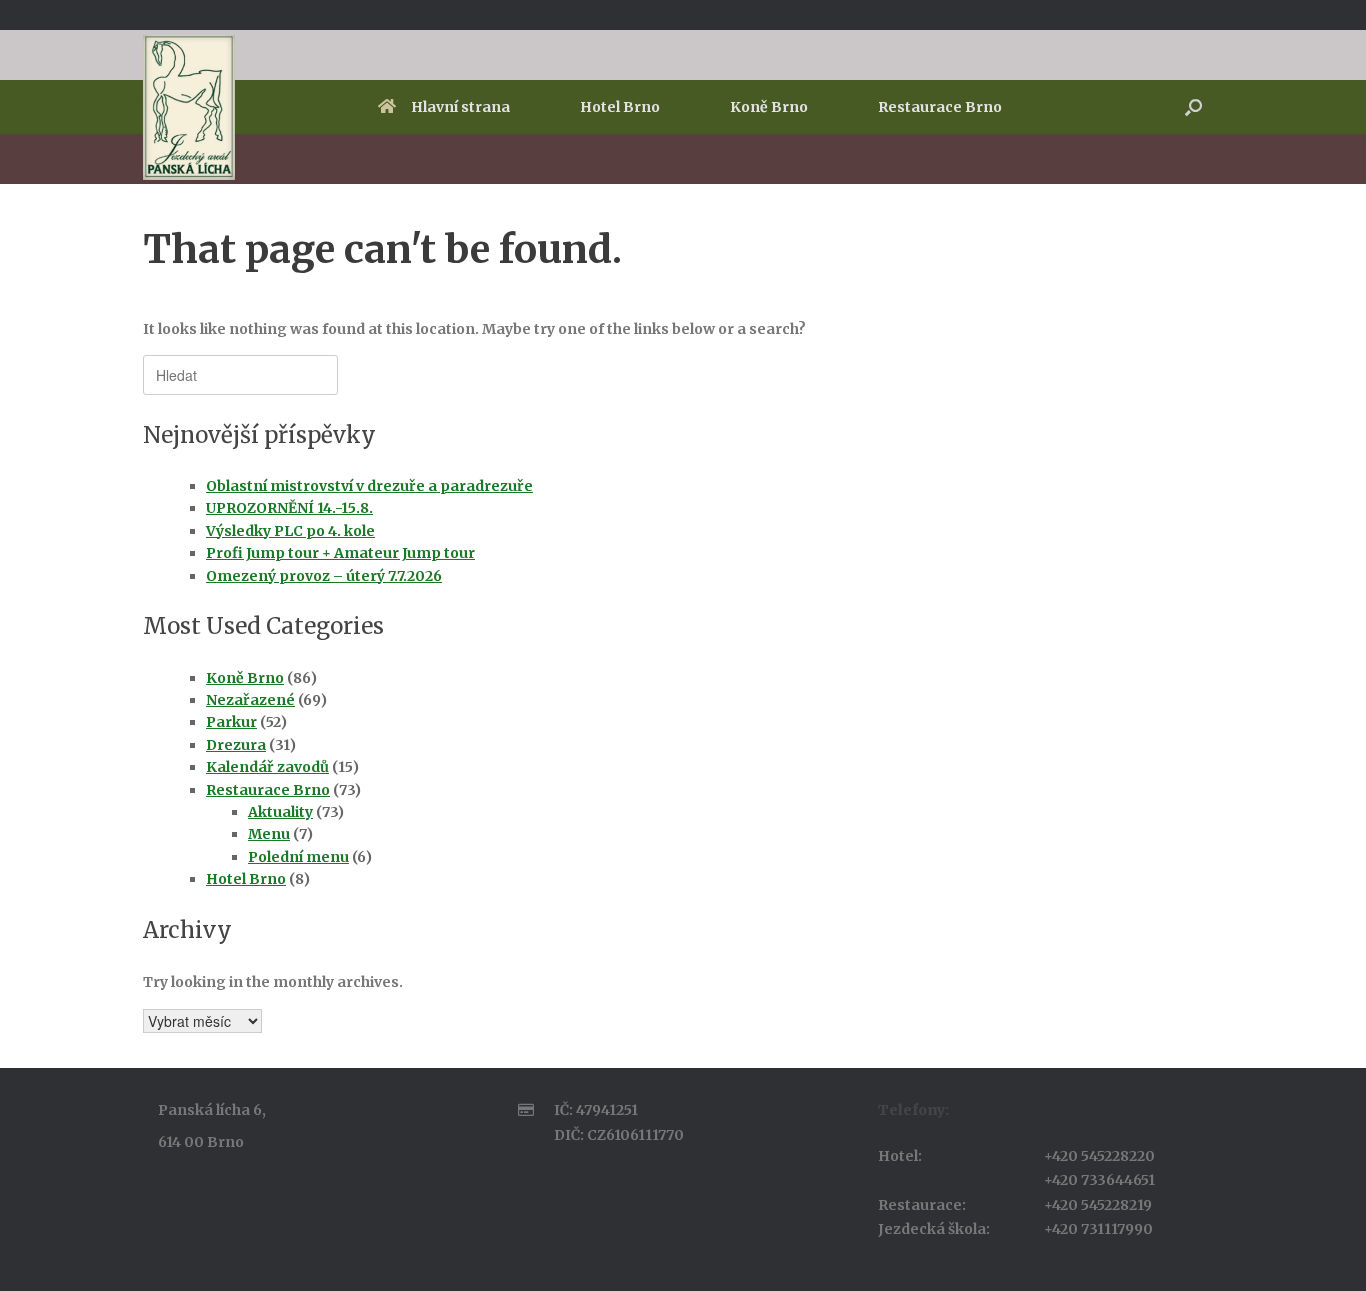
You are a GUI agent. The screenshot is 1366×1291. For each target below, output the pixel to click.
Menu (269, 834)
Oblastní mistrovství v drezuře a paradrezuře (369, 486)
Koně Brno (769, 107)
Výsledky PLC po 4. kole (290, 531)
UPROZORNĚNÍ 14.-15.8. (289, 508)
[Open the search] (1193, 107)
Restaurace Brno (940, 107)
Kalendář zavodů (267, 767)
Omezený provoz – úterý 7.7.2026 (324, 576)
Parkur (231, 722)
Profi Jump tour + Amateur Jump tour (340, 553)
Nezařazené (250, 700)
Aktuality (280, 812)
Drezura (236, 745)
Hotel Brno (620, 107)
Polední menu (298, 857)
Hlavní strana (460, 107)
